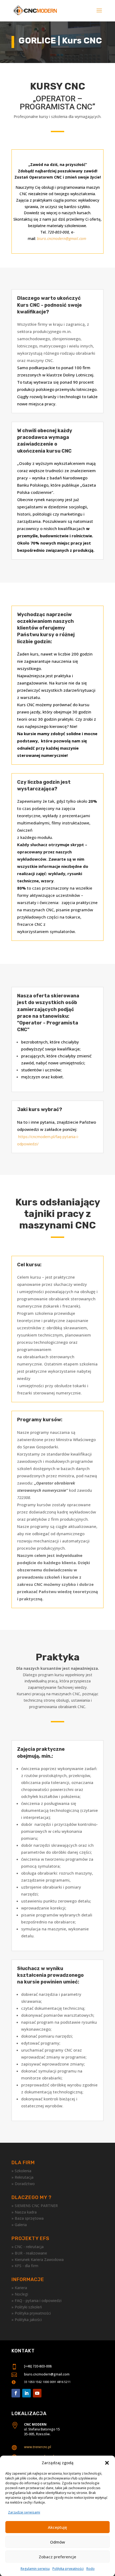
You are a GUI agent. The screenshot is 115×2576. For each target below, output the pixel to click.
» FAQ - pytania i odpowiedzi (37, 2301)
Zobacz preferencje (57, 2557)
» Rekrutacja (22, 2177)
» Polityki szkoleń (27, 2307)
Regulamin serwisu (35, 2569)
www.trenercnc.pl (38, 2447)
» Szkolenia (21, 2171)
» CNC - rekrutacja (28, 2247)
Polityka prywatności (68, 2569)
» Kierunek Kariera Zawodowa (38, 2259)
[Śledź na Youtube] (37, 2393)
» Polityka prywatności (31, 2313)
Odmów (57, 2542)
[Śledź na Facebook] (16, 2393)
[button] (107, 2463)
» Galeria (19, 2225)
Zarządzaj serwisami (24, 2512)
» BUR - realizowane (29, 2253)
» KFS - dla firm (25, 2266)
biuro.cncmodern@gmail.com (47, 2374)
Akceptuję (57, 2527)
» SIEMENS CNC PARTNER (35, 2206)
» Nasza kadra (24, 2212)
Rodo (91, 2569)
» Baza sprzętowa (28, 2218)
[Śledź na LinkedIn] (26, 2393)
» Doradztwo (23, 2184)
